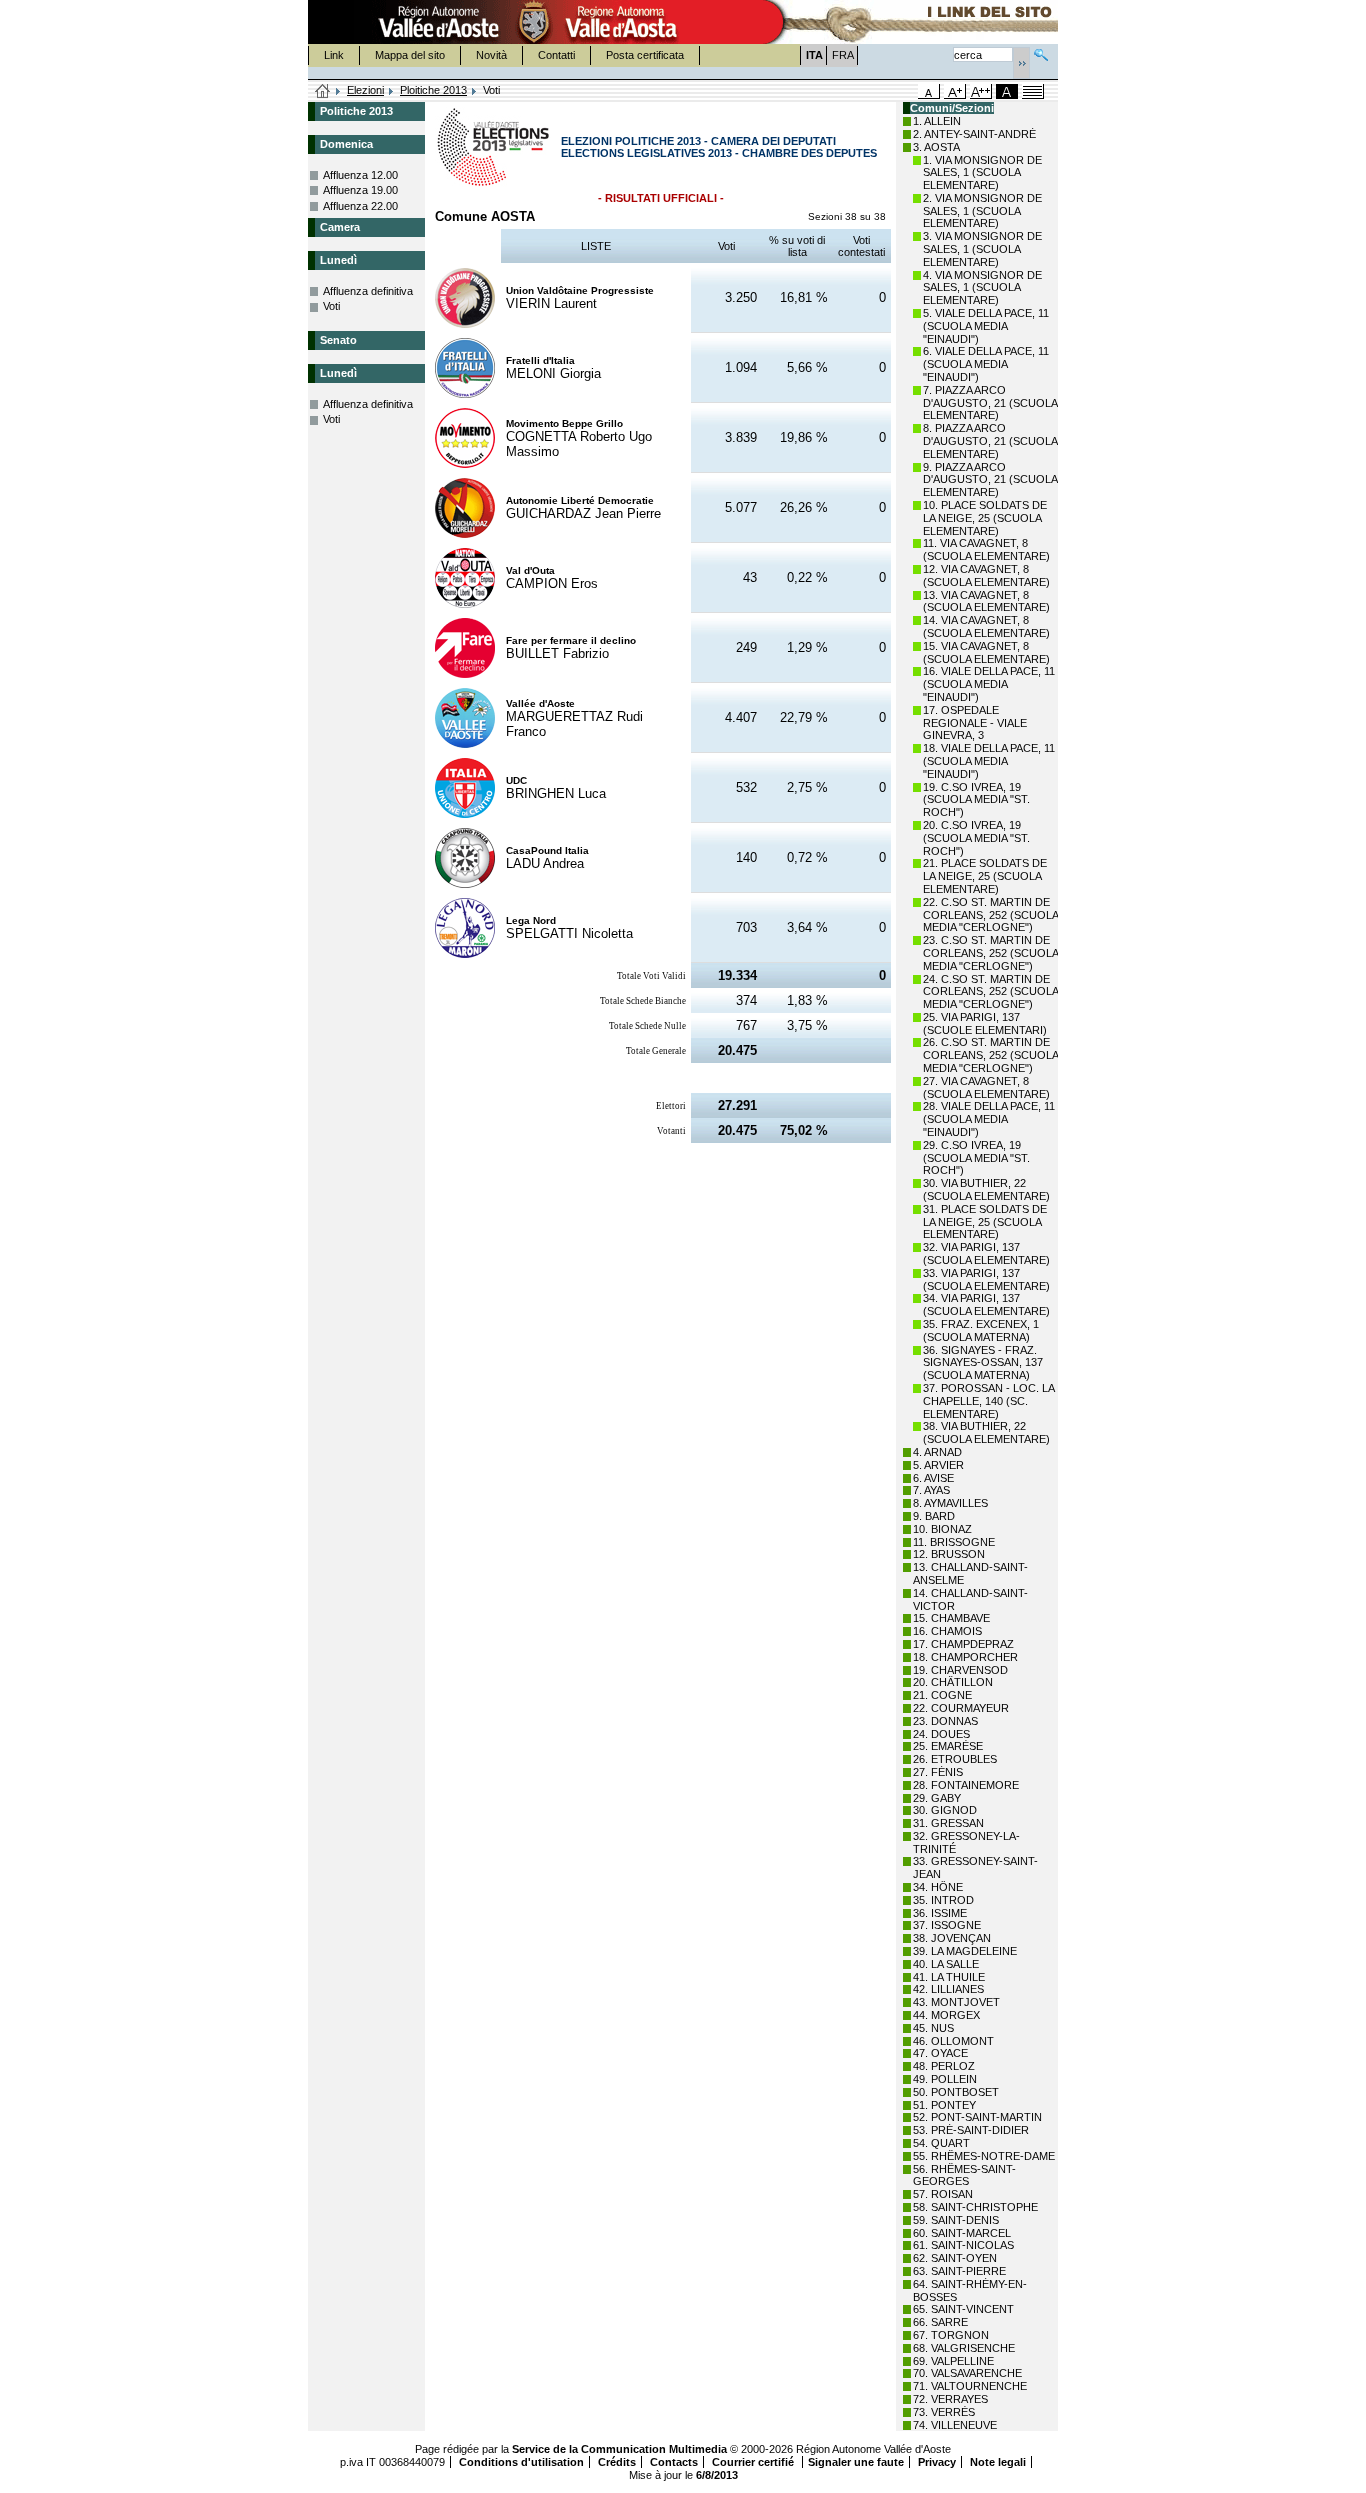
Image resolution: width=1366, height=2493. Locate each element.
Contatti (556, 55)
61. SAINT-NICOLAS (963, 2245)
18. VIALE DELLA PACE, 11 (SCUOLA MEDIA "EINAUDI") (989, 761)
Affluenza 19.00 (360, 190)
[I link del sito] (909, 22)
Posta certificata (645, 55)
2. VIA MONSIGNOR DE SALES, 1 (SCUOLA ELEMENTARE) (982, 211)
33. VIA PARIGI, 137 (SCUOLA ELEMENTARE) (986, 1279)
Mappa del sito (410, 55)
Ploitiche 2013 (433, 90)
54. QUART (941, 2143)
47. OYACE (940, 2053)
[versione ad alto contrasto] (1007, 91)
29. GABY (937, 1798)
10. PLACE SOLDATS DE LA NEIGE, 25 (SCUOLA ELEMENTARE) (985, 518)
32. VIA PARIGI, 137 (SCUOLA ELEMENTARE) (986, 1253)
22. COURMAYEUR (961, 1708)
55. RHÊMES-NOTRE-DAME (984, 2156)
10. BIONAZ (942, 1529)
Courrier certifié (754, 2462)
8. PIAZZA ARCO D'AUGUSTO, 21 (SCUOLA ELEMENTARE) (990, 441)
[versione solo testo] (1033, 91)
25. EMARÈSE (948, 1746)
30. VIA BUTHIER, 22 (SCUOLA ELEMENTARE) (986, 1189)
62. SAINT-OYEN (955, 2258)
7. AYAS (931, 1490)
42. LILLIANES (948, 1989)
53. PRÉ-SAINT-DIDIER (971, 2130)
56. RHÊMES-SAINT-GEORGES (964, 2175)
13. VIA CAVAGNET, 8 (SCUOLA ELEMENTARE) (986, 601)
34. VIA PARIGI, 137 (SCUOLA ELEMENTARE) (986, 1304)
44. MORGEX (946, 2015)
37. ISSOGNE (947, 1925)
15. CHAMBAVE (951, 1618)
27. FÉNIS (938, 1772)
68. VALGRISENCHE (964, 2348)
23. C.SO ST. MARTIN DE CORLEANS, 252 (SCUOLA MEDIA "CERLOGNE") (990, 953)
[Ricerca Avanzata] (1041, 52)
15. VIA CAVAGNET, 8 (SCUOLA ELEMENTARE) (986, 652)
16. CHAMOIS (947, 1631)
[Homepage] (323, 92)
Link (334, 55)
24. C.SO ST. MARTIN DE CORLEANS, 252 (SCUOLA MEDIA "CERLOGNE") (990, 992)
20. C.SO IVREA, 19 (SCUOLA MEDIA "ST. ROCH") (976, 838)
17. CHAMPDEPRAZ (963, 1644)
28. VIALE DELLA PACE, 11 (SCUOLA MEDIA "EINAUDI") (989, 1119)
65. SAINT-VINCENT (963, 2309)
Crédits (617, 2462)
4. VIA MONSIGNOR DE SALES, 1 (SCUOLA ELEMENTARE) (982, 288)
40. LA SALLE (946, 1964)
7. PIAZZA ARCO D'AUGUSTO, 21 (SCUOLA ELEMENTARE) (990, 403)
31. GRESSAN (948, 1823)
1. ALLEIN (937, 121)
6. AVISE (933, 1478)
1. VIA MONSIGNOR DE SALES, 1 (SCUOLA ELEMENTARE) (982, 173)
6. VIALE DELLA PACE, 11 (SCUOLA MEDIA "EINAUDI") (986, 364)
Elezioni (365, 90)
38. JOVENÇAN (952, 1938)
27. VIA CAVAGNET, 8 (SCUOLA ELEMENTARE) (986, 1087)
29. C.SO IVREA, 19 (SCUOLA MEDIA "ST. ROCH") (976, 1158)
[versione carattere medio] (929, 91)
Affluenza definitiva (368, 291)
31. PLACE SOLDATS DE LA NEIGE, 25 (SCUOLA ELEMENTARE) (985, 1222)
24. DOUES (941, 1734)
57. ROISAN (943, 2194)
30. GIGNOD (945, 1810)
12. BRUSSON (949, 1554)
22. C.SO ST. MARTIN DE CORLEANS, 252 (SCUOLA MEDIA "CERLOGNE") (990, 915)
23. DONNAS (945, 1721)
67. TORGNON (951, 2335)
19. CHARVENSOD (960, 1670)
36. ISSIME (940, 1913)
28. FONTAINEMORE (966, 1785)
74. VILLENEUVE (955, 2425)
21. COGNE (942, 1695)
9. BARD (934, 1516)
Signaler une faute (856, 2462)
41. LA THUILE (949, 1977)
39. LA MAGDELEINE (965, 1951)
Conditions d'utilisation (521, 2462)
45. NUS (933, 2028)
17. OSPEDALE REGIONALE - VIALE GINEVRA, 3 (975, 723)
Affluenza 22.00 (360, 206)
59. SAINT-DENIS (956, 2220)
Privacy (937, 2462)
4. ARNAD (937, 1452)
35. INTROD (943, 1900)
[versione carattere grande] (955, 91)
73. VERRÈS (944, 2412)
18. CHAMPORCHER (965, 1657)
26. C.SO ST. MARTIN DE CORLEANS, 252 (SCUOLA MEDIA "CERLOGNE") (990, 1055)
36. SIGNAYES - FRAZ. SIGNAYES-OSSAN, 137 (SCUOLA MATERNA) (983, 1363)
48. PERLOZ (944, 2066)
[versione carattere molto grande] (981, 91)
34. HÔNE (938, 1887)
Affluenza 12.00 (360, 175)
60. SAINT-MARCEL (962, 2233)
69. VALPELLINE (953, 2361)
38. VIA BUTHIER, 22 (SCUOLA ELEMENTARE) (986, 1432)
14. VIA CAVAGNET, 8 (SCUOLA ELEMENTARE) (986, 626)
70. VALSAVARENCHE (967, 2373)
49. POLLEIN (945, 2079)
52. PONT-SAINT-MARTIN (977, 2117)
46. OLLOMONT (953, 2041)
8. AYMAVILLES (950, 1503)
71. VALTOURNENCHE (970, 2386)
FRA (843, 55)
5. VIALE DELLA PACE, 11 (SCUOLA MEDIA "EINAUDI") (986, 326)
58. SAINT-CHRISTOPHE (975, 2207)
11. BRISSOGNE (954, 1542)
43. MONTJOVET (956, 2002)
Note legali (998, 2462)
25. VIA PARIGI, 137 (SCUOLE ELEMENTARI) (985, 1023)
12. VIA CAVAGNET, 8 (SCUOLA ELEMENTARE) (986, 575)
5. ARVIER (938, 1465)
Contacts (674, 2462)
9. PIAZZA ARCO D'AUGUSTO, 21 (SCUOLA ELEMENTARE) (990, 480)
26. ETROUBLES (955, 1759)
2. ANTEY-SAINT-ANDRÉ (974, 134)
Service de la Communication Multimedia (619, 2449)
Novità (491, 55)
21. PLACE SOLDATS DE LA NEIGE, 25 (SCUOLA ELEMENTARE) (985, 876)
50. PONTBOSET (956, 2092)
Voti (331, 306)
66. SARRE (940, 2322)
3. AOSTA (936, 147)
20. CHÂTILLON (953, 1682)
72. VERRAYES (950, 2399)
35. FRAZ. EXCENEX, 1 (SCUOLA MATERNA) (981, 1330)
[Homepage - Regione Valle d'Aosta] (534, 22)
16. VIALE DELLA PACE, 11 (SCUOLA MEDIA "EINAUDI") (989, 684)
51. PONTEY (944, 2105)
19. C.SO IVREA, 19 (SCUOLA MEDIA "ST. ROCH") (976, 800)
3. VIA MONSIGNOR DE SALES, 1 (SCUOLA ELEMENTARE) (982, 249)
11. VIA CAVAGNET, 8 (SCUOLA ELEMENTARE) (986, 549)
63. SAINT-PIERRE (959, 2271)
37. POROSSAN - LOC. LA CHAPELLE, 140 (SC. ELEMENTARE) (988, 1401)
